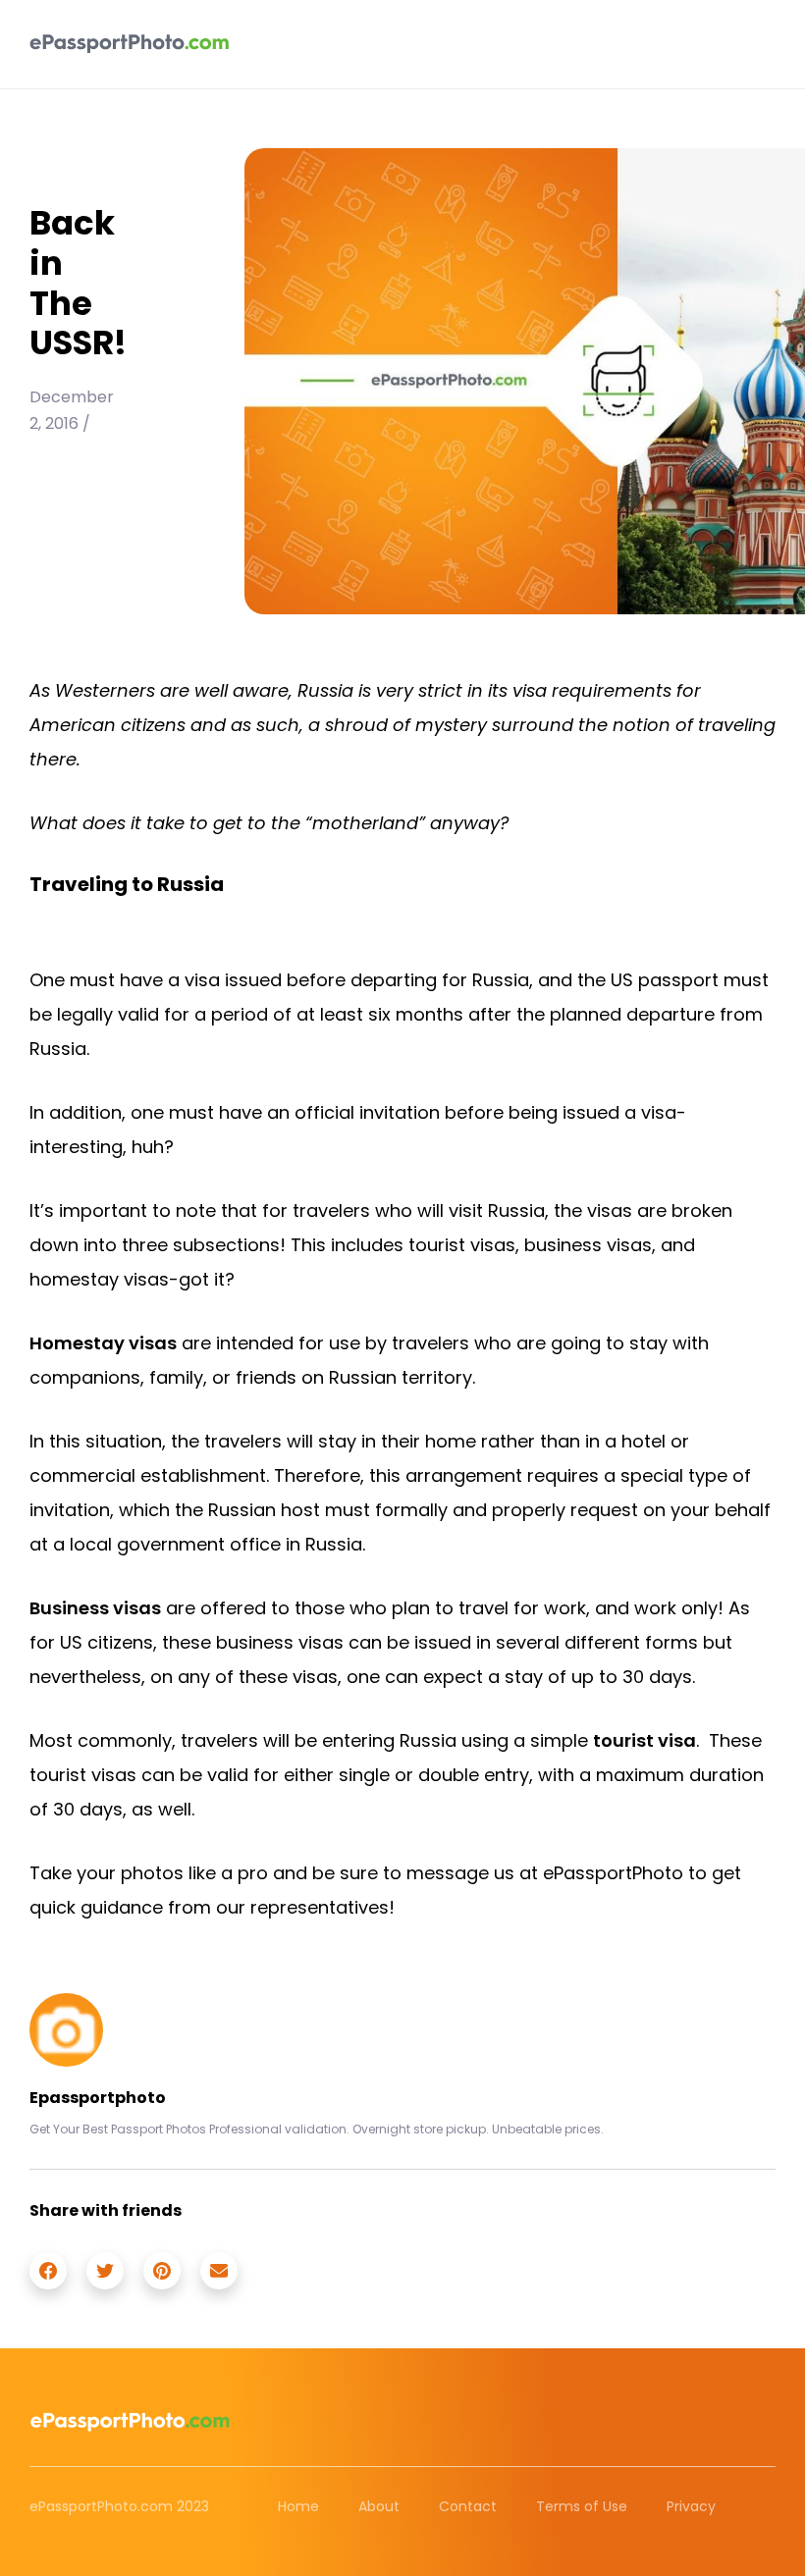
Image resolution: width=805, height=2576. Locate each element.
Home (298, 2506)
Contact (468, 2506)
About (379, 2506)
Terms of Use (582, 2506)
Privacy (691, 2506)
